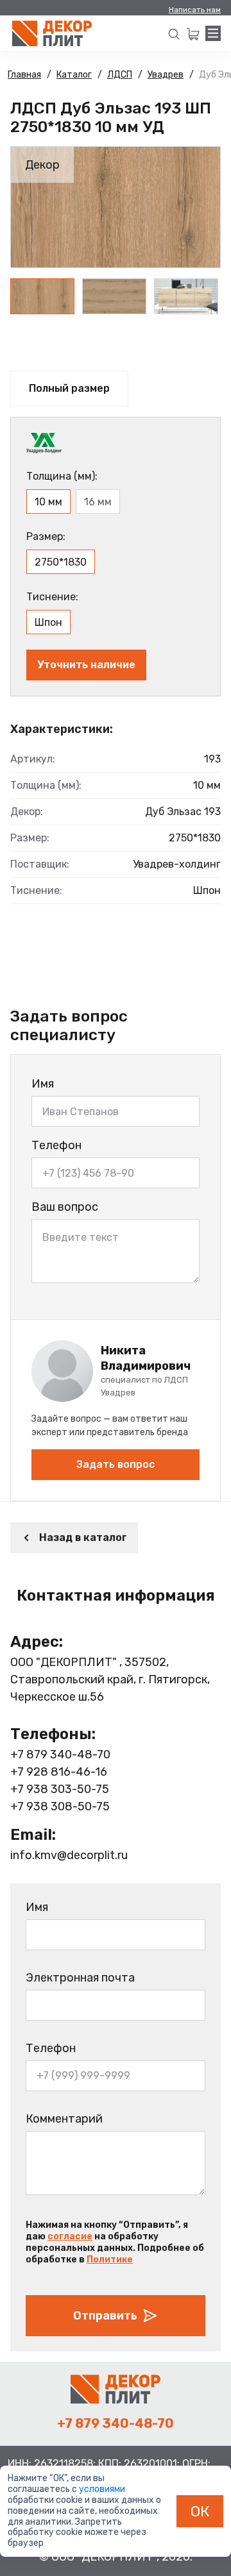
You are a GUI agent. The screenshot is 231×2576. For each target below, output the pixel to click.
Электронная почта (80, 1978)
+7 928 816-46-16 (59, 1772)
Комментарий (64, 2119)
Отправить (105, 2316)
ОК (200, 2511)
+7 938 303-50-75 (60, 1789)
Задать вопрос (116, 1464)
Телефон (56, 1145)
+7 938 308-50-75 (60, 1806)
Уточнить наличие (86, 665)
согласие (70, 2236)
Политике (110, 2260)
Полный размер (69, 388)
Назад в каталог (83, 1537)
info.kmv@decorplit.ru (69, 1855)
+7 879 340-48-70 (60, 1755)
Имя (43, 1084)
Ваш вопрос (65, 1207)
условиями (102, 2489)
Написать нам (195, 10)
